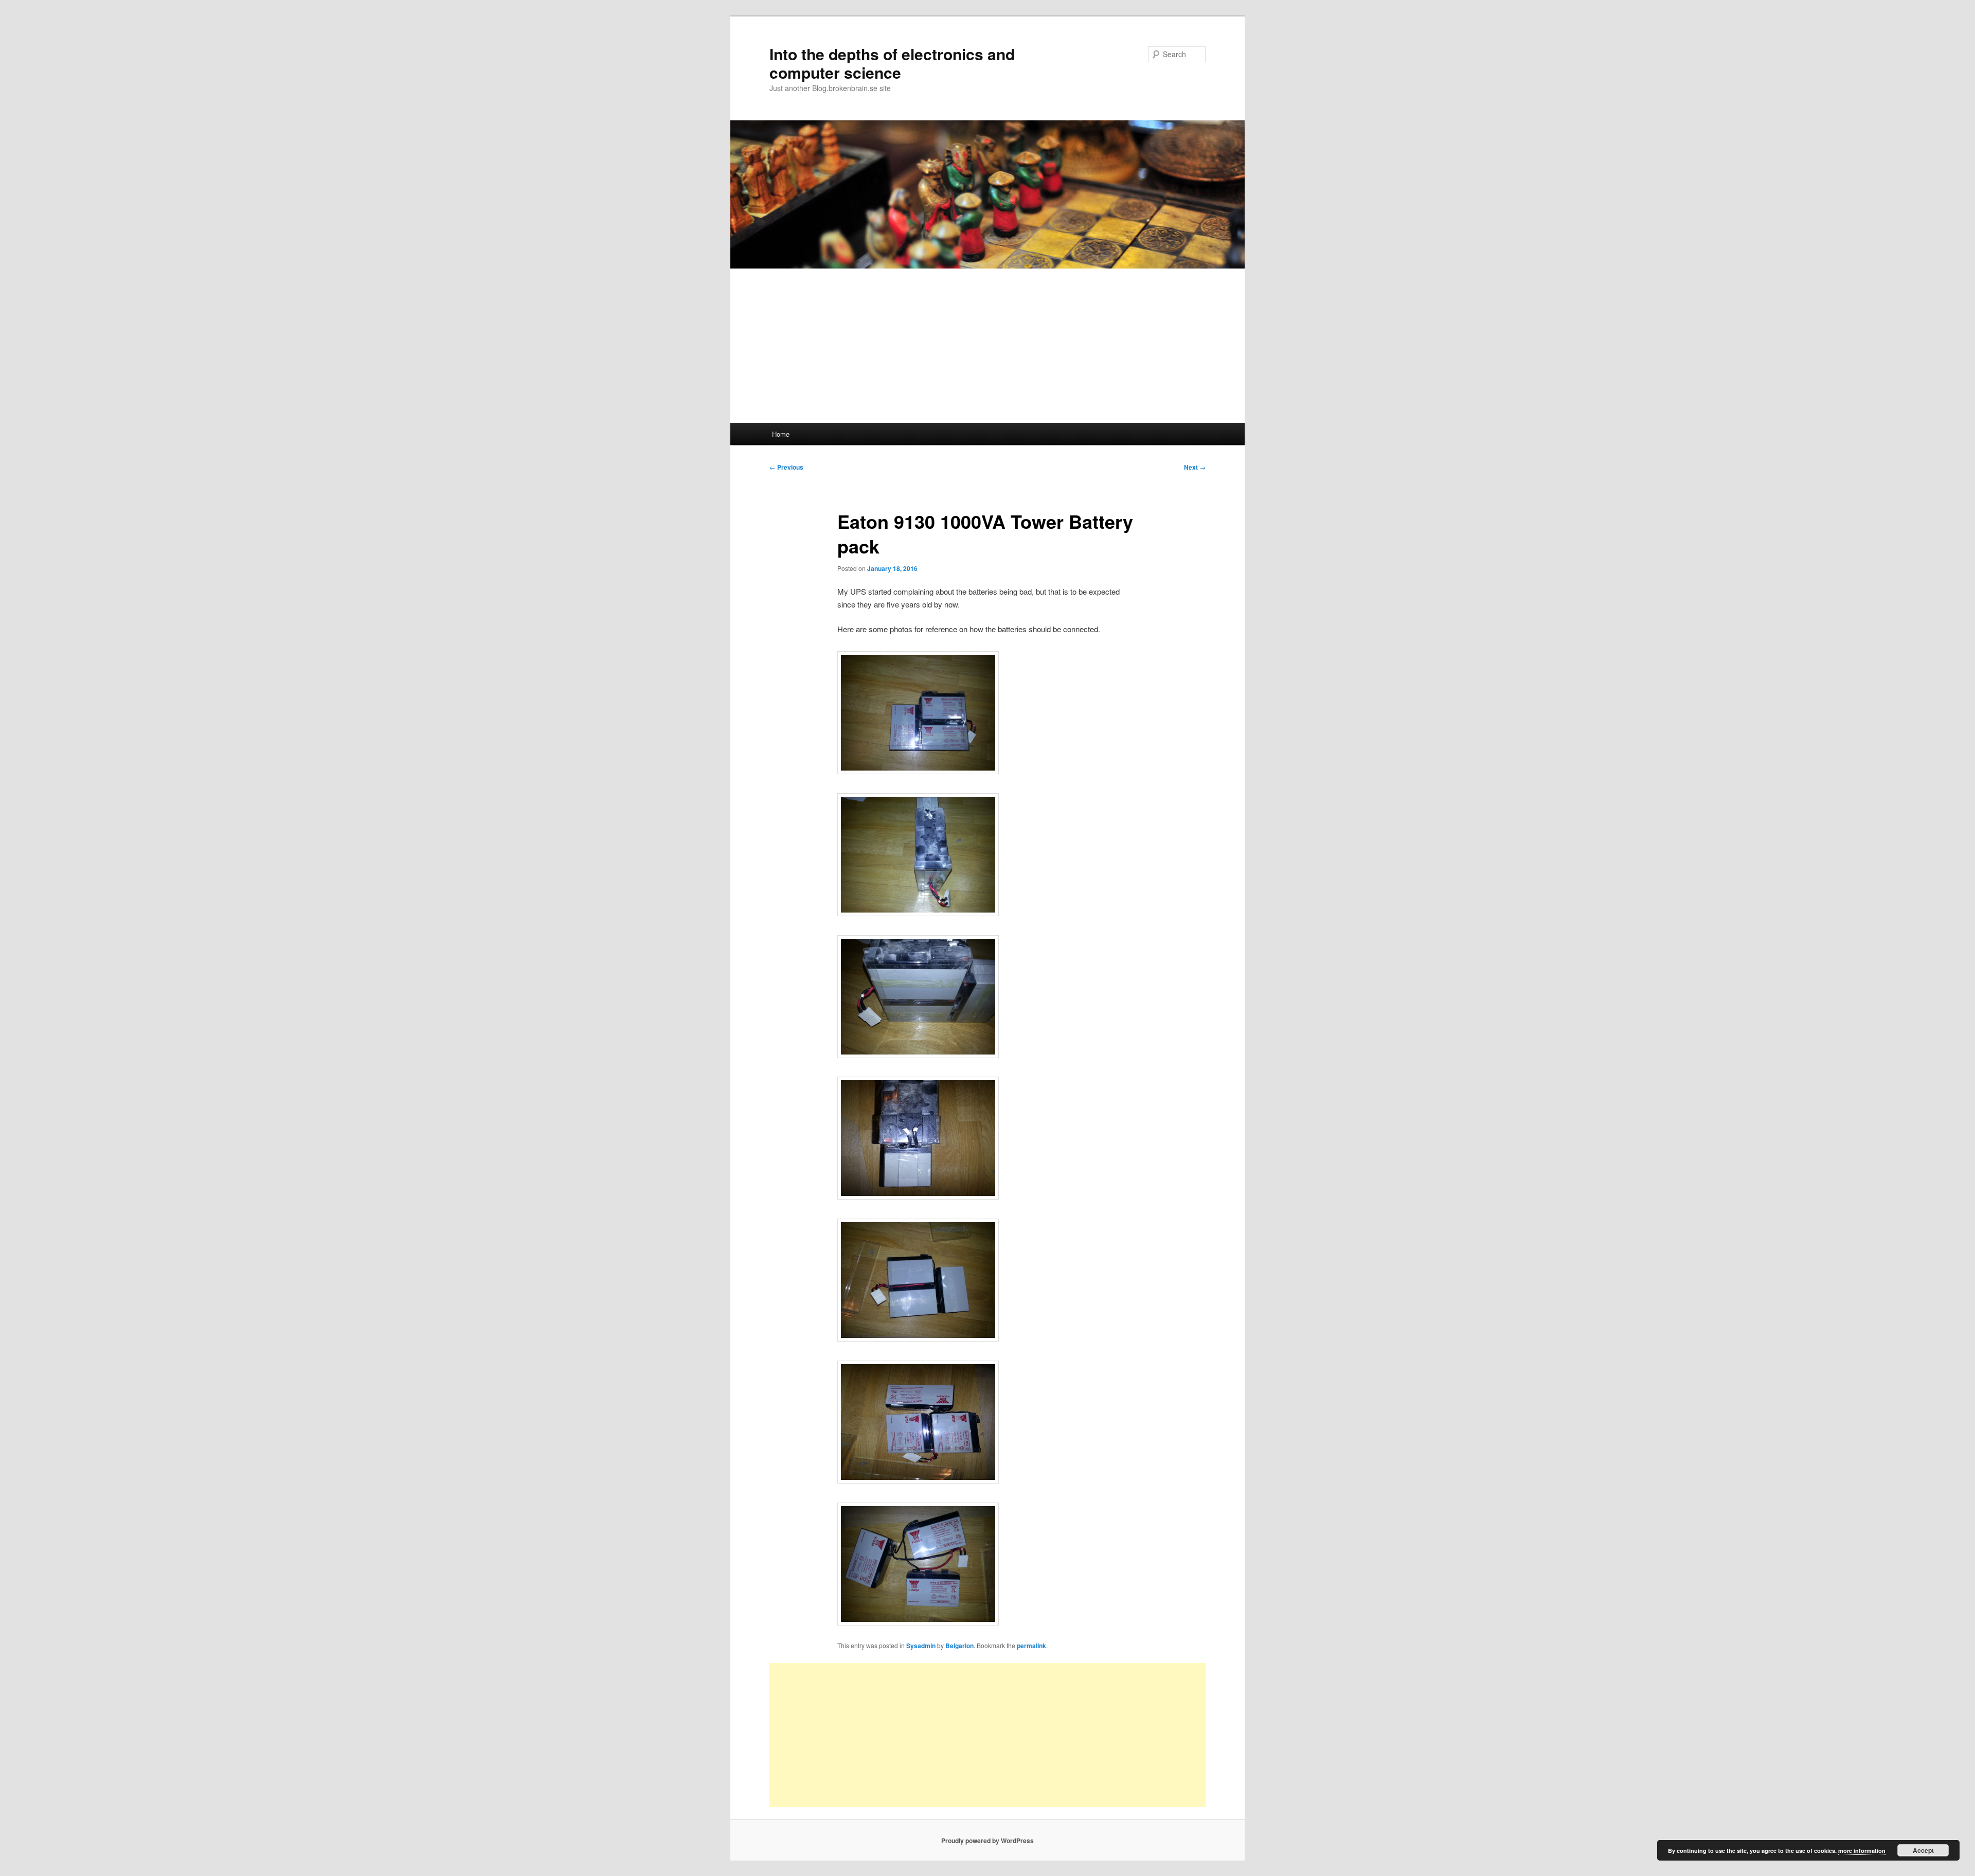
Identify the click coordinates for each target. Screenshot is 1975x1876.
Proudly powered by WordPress (987, 1841)
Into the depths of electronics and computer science (892, 63)
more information (1862, 1851)
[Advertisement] (987, 346)
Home (781, 434)
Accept (1923, 1850)
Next (1195, 467)
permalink (1031, 1646)
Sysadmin (921, 1646)
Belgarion (959, 1646)
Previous (786, 467)
